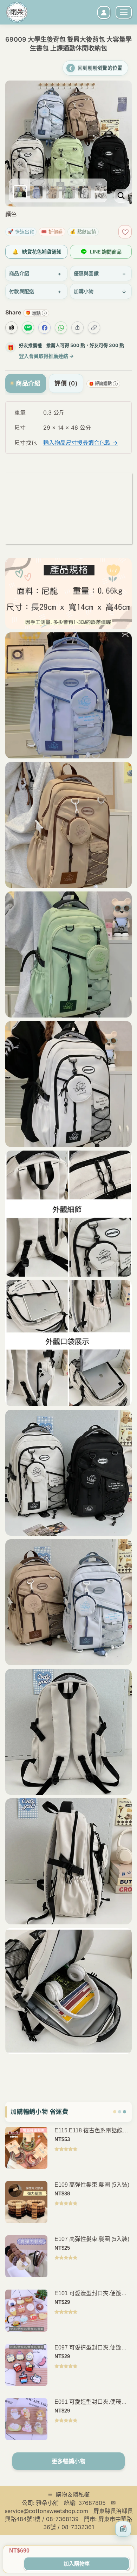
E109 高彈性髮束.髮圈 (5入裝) (92, 2185)
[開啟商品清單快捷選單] (123, 2529)
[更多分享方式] (77, 328)
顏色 (11, 214)
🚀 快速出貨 (21, 231)
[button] (18, 114)
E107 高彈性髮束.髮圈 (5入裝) (92, 2239)
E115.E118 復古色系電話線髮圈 (91, 2131)
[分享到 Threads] (11, 328)
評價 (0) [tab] (66, 383)
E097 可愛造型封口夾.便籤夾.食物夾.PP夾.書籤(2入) (91, 2348)
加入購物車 (77, 2564)
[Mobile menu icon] (124, 12)
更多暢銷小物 (68, 2461)
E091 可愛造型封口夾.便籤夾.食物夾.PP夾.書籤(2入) (91, 2402)
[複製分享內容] (94, 328)
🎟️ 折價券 (52, 231)
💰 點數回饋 (83, 231)
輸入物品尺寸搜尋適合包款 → (80, 443)
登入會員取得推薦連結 (46, 356)
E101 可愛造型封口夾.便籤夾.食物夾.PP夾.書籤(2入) (91, 2294)
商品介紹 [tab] (28, 383)
